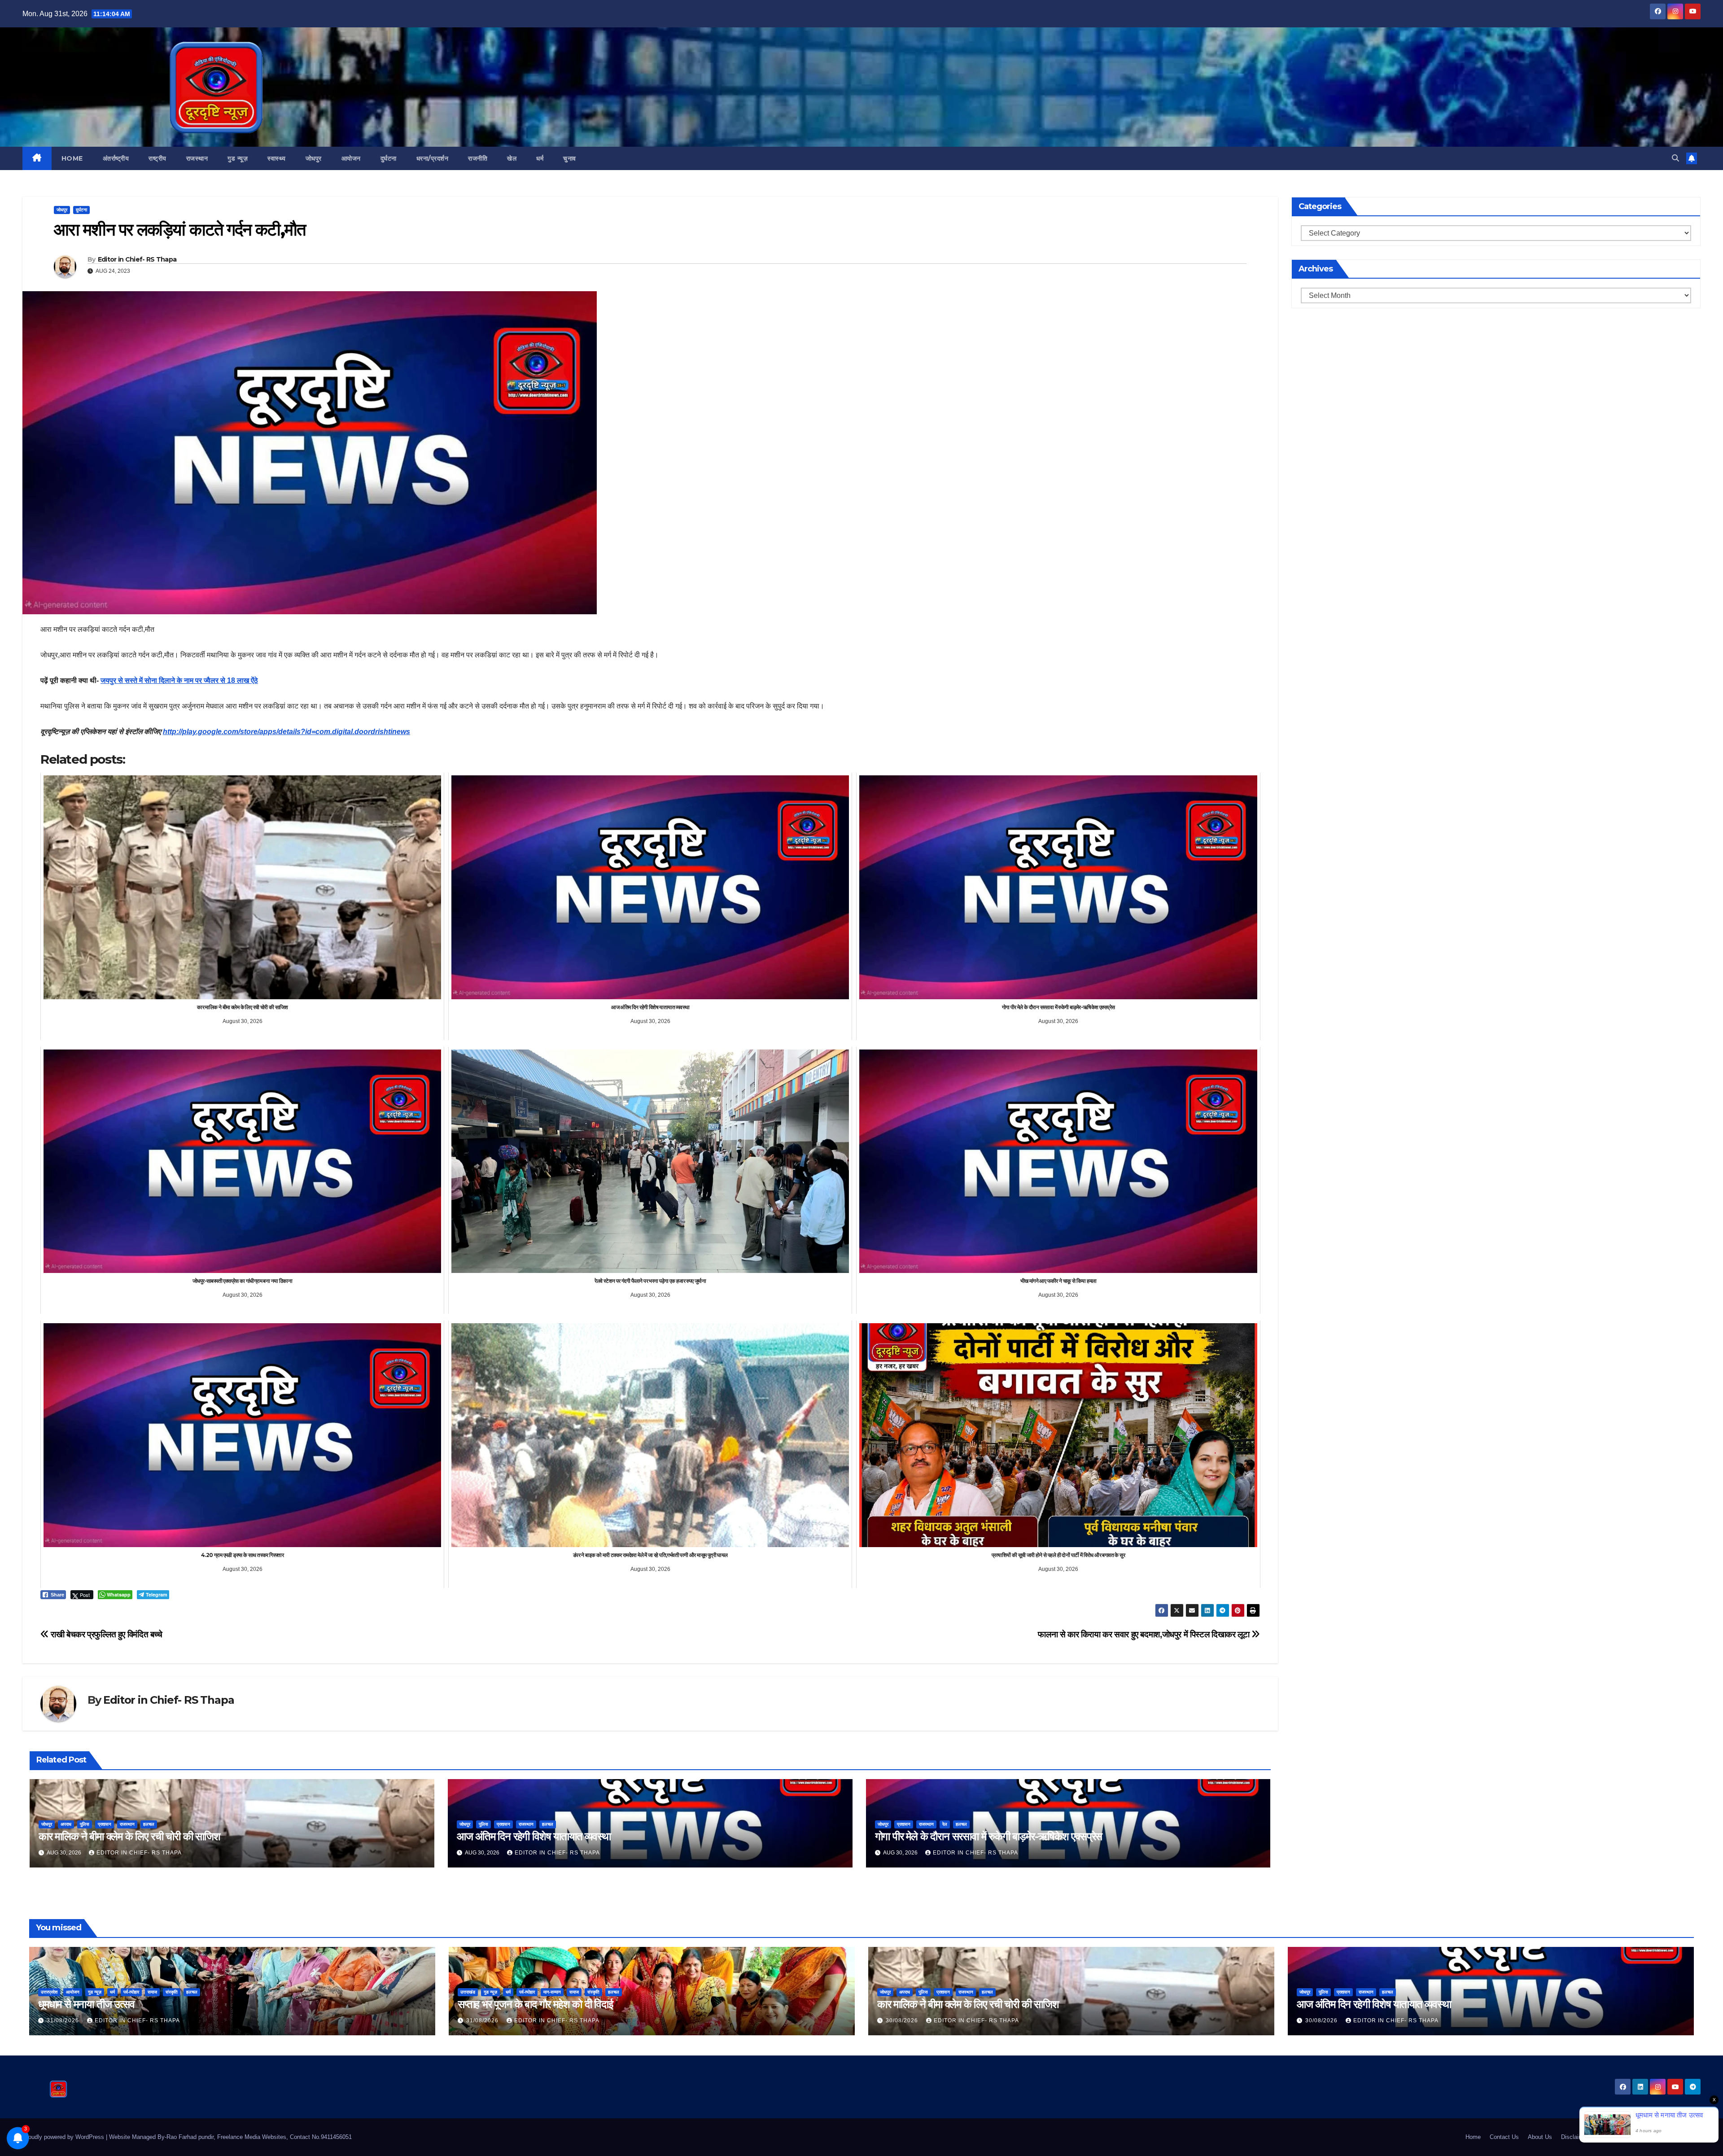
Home (72, 158)
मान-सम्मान (552, 1992)
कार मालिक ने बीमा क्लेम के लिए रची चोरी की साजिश (129, 1836)
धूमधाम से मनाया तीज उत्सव (86, 2004)
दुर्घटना (389, 158)
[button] (1675, 158)
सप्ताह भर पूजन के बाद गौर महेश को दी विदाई (535, 2004)
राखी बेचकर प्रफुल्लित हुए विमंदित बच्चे (106, 1634)
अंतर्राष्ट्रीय (116, 158)
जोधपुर (314, 158)
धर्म (540, 158)
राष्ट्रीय (157, 158)
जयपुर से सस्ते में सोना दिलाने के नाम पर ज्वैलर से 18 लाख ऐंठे (179, 680)
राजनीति (478, 158)
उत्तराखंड (468, 1992)
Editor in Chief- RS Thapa (137, 259)
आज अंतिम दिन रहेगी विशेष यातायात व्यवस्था (534, 1836)
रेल (945, 1824)
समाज (152, 1992)
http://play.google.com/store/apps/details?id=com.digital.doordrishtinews (286, 732)
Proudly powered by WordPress (64, 2137)
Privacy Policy (1682, 2137)
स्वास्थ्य (277, 158)
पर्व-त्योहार (131, 1992)
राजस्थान (197, 158)
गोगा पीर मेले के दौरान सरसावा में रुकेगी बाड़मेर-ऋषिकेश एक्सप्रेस (989, 1836)
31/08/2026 (64, 2020)
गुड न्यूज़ (238, 158)
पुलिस (85, 1824)
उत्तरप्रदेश (49, 1992)
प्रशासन (105, 1824)
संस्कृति (172, 1992)
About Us (1540, 2137)
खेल (512, 158)
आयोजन (351, 158)
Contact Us (1504, 2137)
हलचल (149, 1824)
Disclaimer (1575, 2137)
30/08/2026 (903, 2020)
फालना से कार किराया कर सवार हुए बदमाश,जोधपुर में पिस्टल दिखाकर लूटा (1145, 1634)
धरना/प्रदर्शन (433, 158)
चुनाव (570, 158)
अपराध (66, 1824)
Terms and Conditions (1626, 2137)
